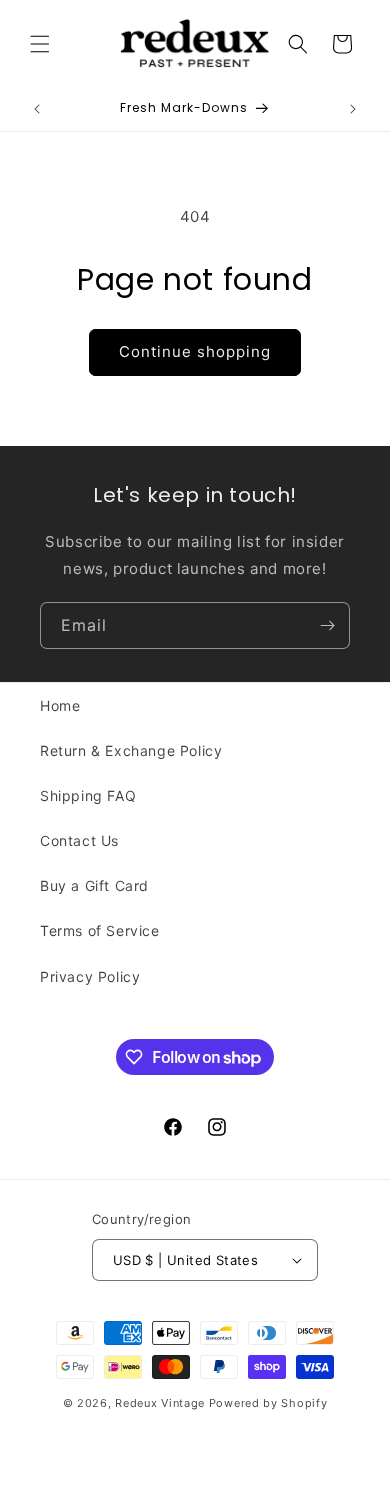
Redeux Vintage (160, 1403)
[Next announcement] (353, 109)
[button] (40, 44)
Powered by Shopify (268, 1403)
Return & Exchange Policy (131, 750)
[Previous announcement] (37, 109)
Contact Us (79, 840)
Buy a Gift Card (94, 885)
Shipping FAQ (88, 795)
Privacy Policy (90, 976)
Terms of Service (100, 930)
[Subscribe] (327, 625)
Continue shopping (195, 351)
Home (60, 705)
